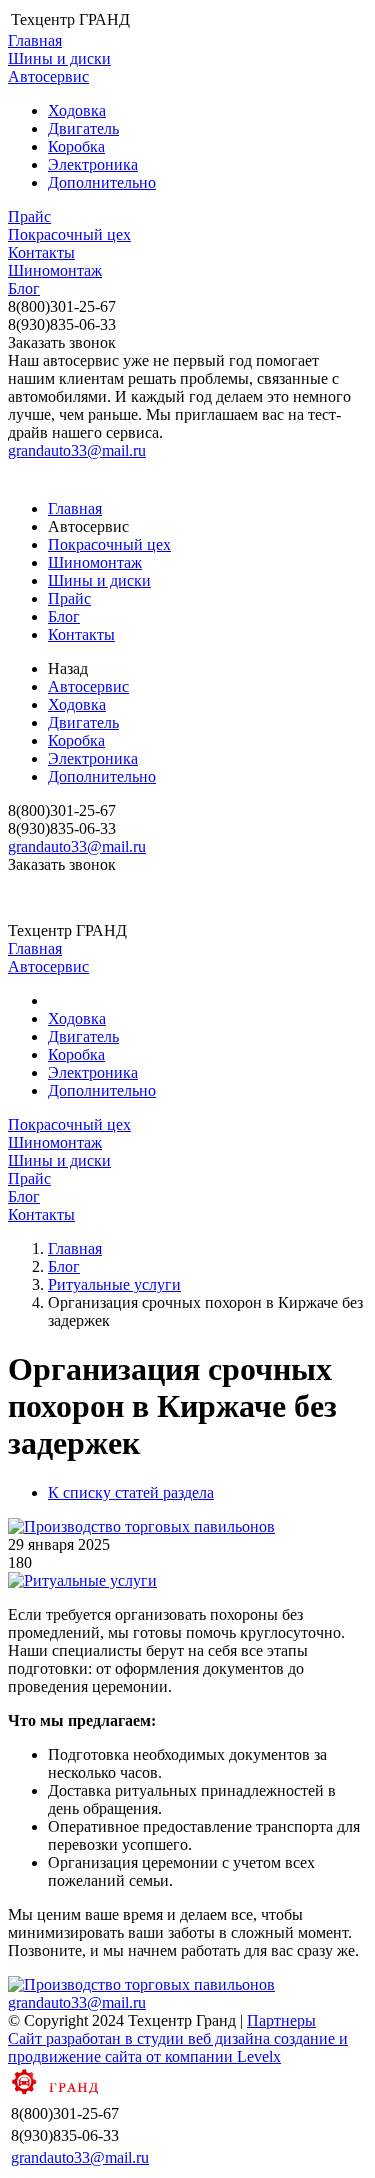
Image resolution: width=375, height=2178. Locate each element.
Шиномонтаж (55, 270)
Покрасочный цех (69, 234)
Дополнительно (102, 182)
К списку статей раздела (131, 1492)
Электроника (93, 164)
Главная (35, 40)
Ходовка (77, 110)
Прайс (29, 216)
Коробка (76, 146)
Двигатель (83, 128)
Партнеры (281, 2020)
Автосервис (48, 76)
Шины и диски (59, 58)
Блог (24, 288)
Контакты (41, 252)
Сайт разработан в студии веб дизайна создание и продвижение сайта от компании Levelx (178, 2047)
